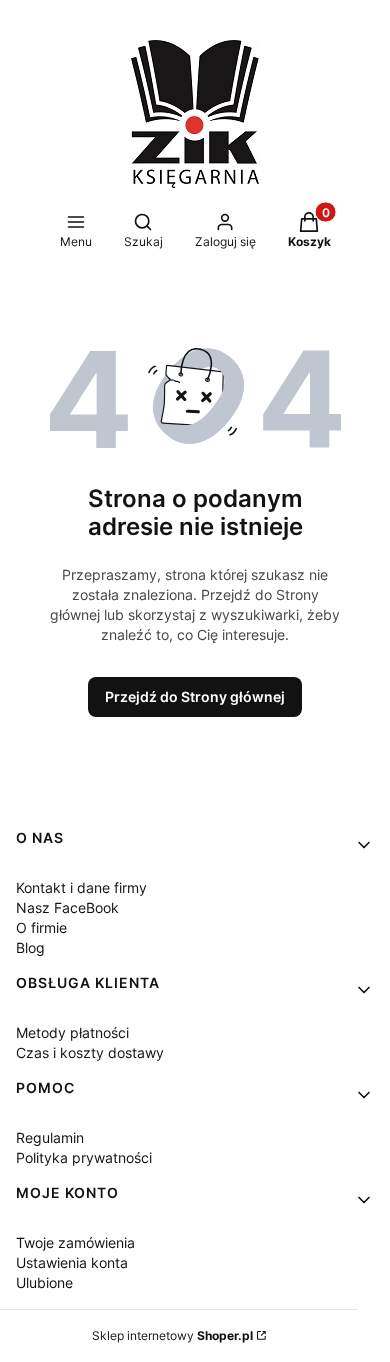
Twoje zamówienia (75, 1242)
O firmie (41, 927)
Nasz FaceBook (67, 907)
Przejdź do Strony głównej (195, 696)
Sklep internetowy (172, 1335)
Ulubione (44, 1282)
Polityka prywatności (84, 1157)
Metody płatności (72, 1032)
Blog (30, 947)
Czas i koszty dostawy (90, 1052)
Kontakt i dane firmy (81, 887)
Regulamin (50, 1137)
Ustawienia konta (72, 1262)
